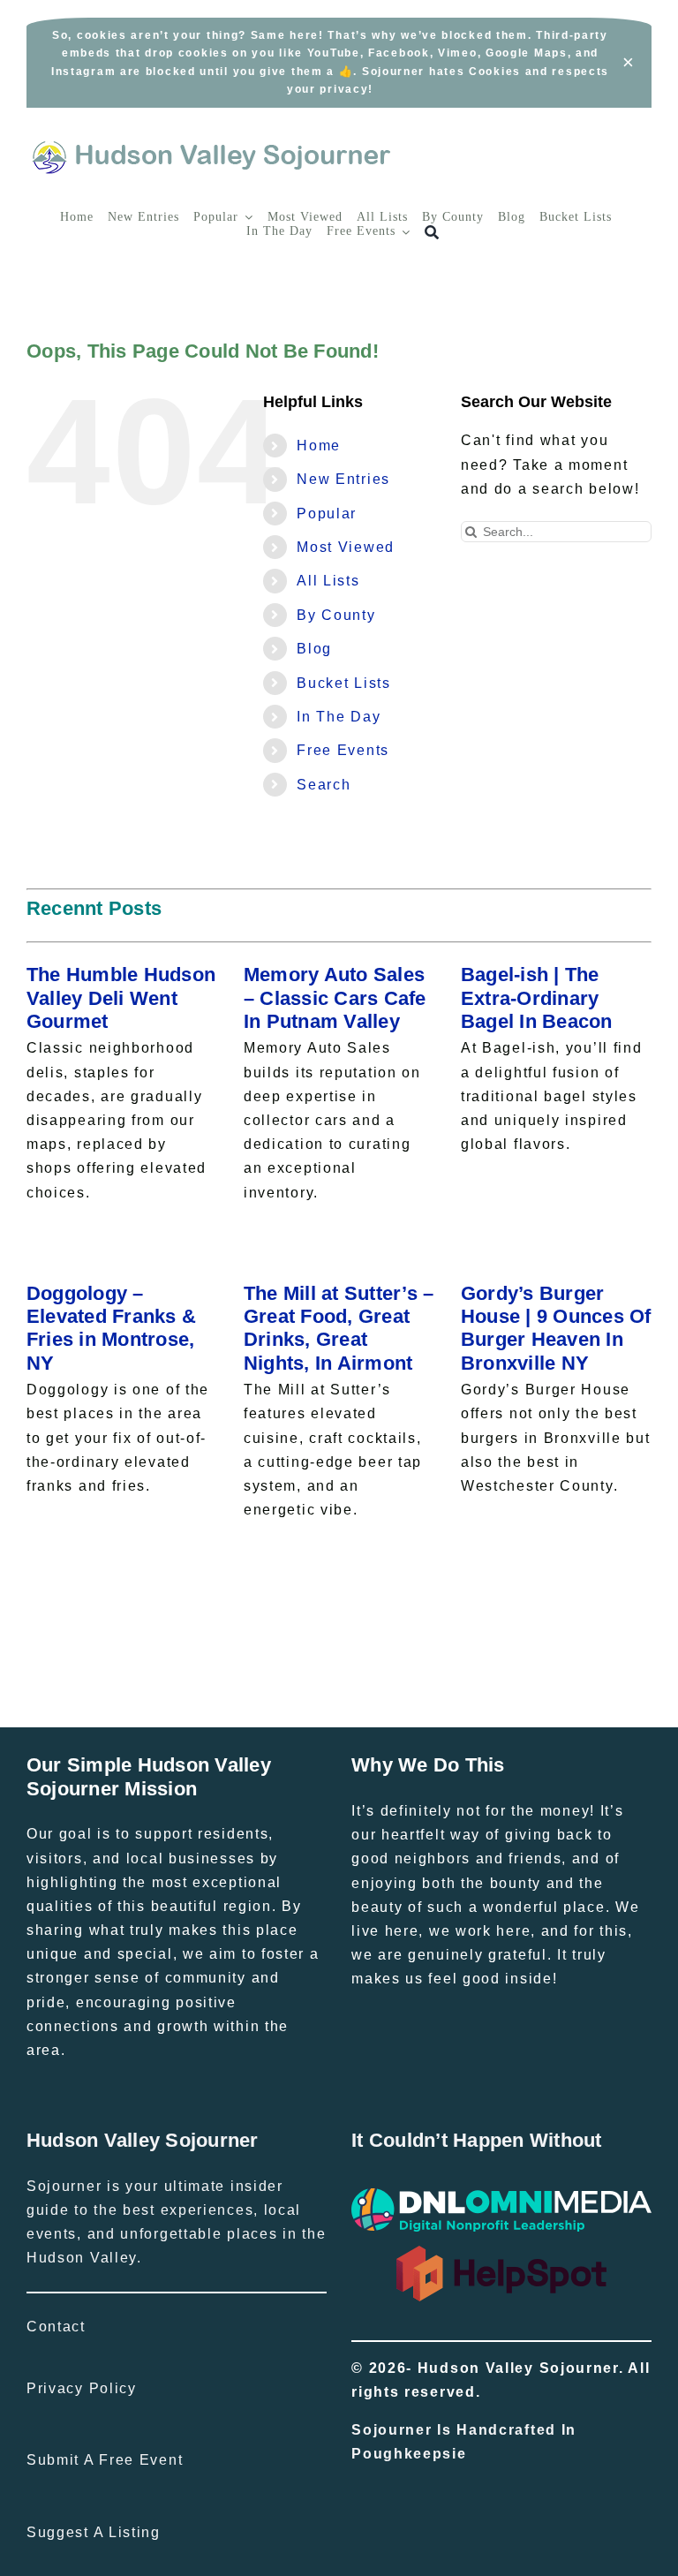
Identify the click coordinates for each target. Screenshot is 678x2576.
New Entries (343, 479)
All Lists (328, 581)
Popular (327, 514)
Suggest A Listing (94, 2532)
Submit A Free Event (105, 2460)
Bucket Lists (343, 683)
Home (319, 446)
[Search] (432, 233)
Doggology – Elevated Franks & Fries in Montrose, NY (111, 1328)
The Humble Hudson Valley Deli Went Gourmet (121, 998)
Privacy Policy (82, 2388)
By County (336, 615)
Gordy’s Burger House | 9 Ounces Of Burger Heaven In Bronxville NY (556, 1328)
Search (324, 785)
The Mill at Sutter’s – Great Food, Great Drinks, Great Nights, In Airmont (339, 1328)
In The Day (339, 717)
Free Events (343, 750)
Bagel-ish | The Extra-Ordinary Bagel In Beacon (537, 998)
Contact (56, 2327)
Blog (314, 649)
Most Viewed (346, 547)
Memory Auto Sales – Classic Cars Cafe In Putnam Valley (335, 998)
